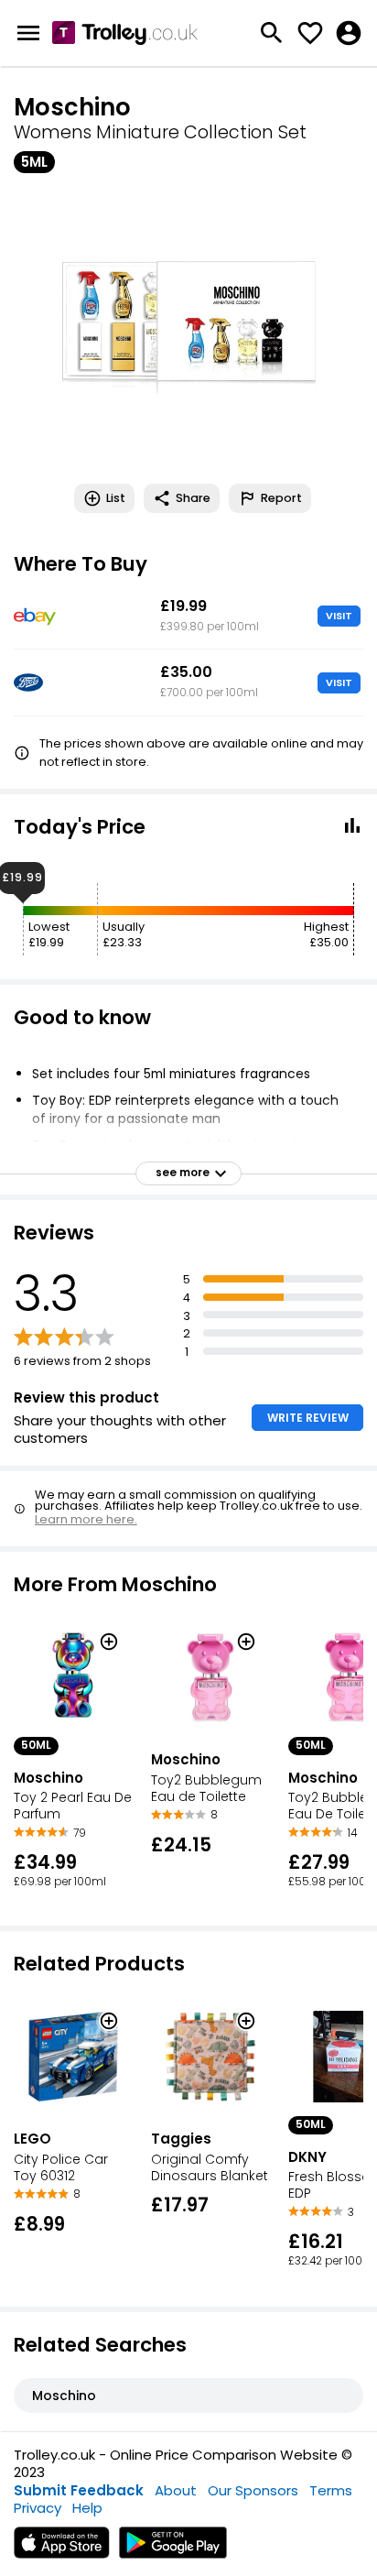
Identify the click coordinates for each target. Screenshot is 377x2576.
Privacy (38, 2508)
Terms (331, 2490)
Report (281, 498)
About (176, 2490)
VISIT (339, 616)
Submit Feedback (79, 2490)
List (116, 498)
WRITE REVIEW (308, 1418)
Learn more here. (86, 1519)
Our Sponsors (253, 2490)
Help (87, 2508)
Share (193, 498)
